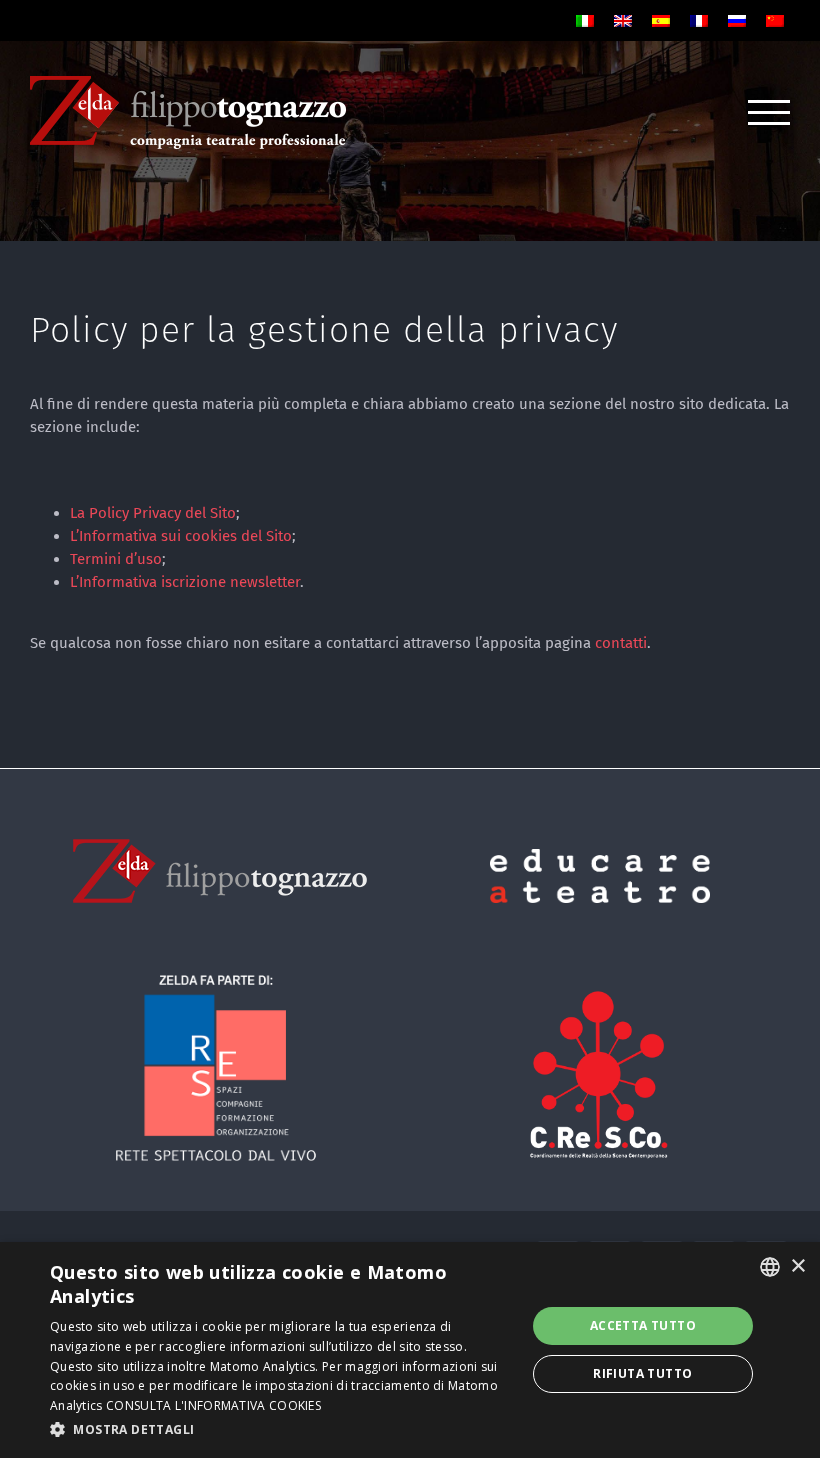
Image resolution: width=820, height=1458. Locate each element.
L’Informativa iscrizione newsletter (185, 582)
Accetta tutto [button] (643, 1325)
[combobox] (770, 1267)
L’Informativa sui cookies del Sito (181, 536)
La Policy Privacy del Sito (153, 513)
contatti (621, 643)
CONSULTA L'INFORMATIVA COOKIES (213, 1405)
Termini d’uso (116, 559)
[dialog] (410, 1350)
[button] (281, 1429)
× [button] (797, 1266)
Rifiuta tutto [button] (642, 1373)
